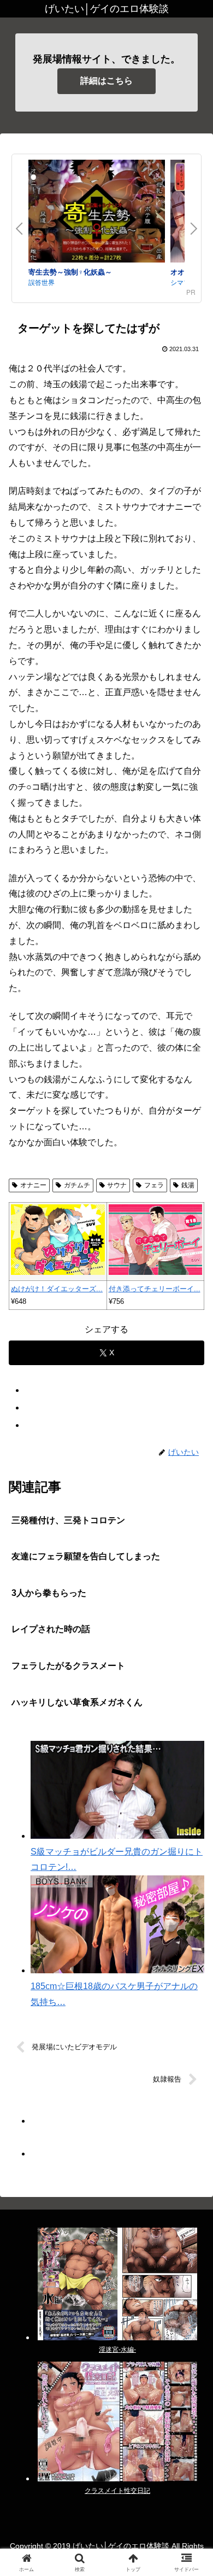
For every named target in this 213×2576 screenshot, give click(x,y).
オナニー (33, 1185)
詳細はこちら (106, 81)
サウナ (117, 1185)
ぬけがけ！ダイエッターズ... (57, 1289)
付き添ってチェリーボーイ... (155, 1289)
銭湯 (188, 1185)
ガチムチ (77, 1185)
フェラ (154, 1185)
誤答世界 (42, 282)
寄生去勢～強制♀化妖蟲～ (70, 272)
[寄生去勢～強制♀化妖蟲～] (97, 213)
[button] (191, 1789)
